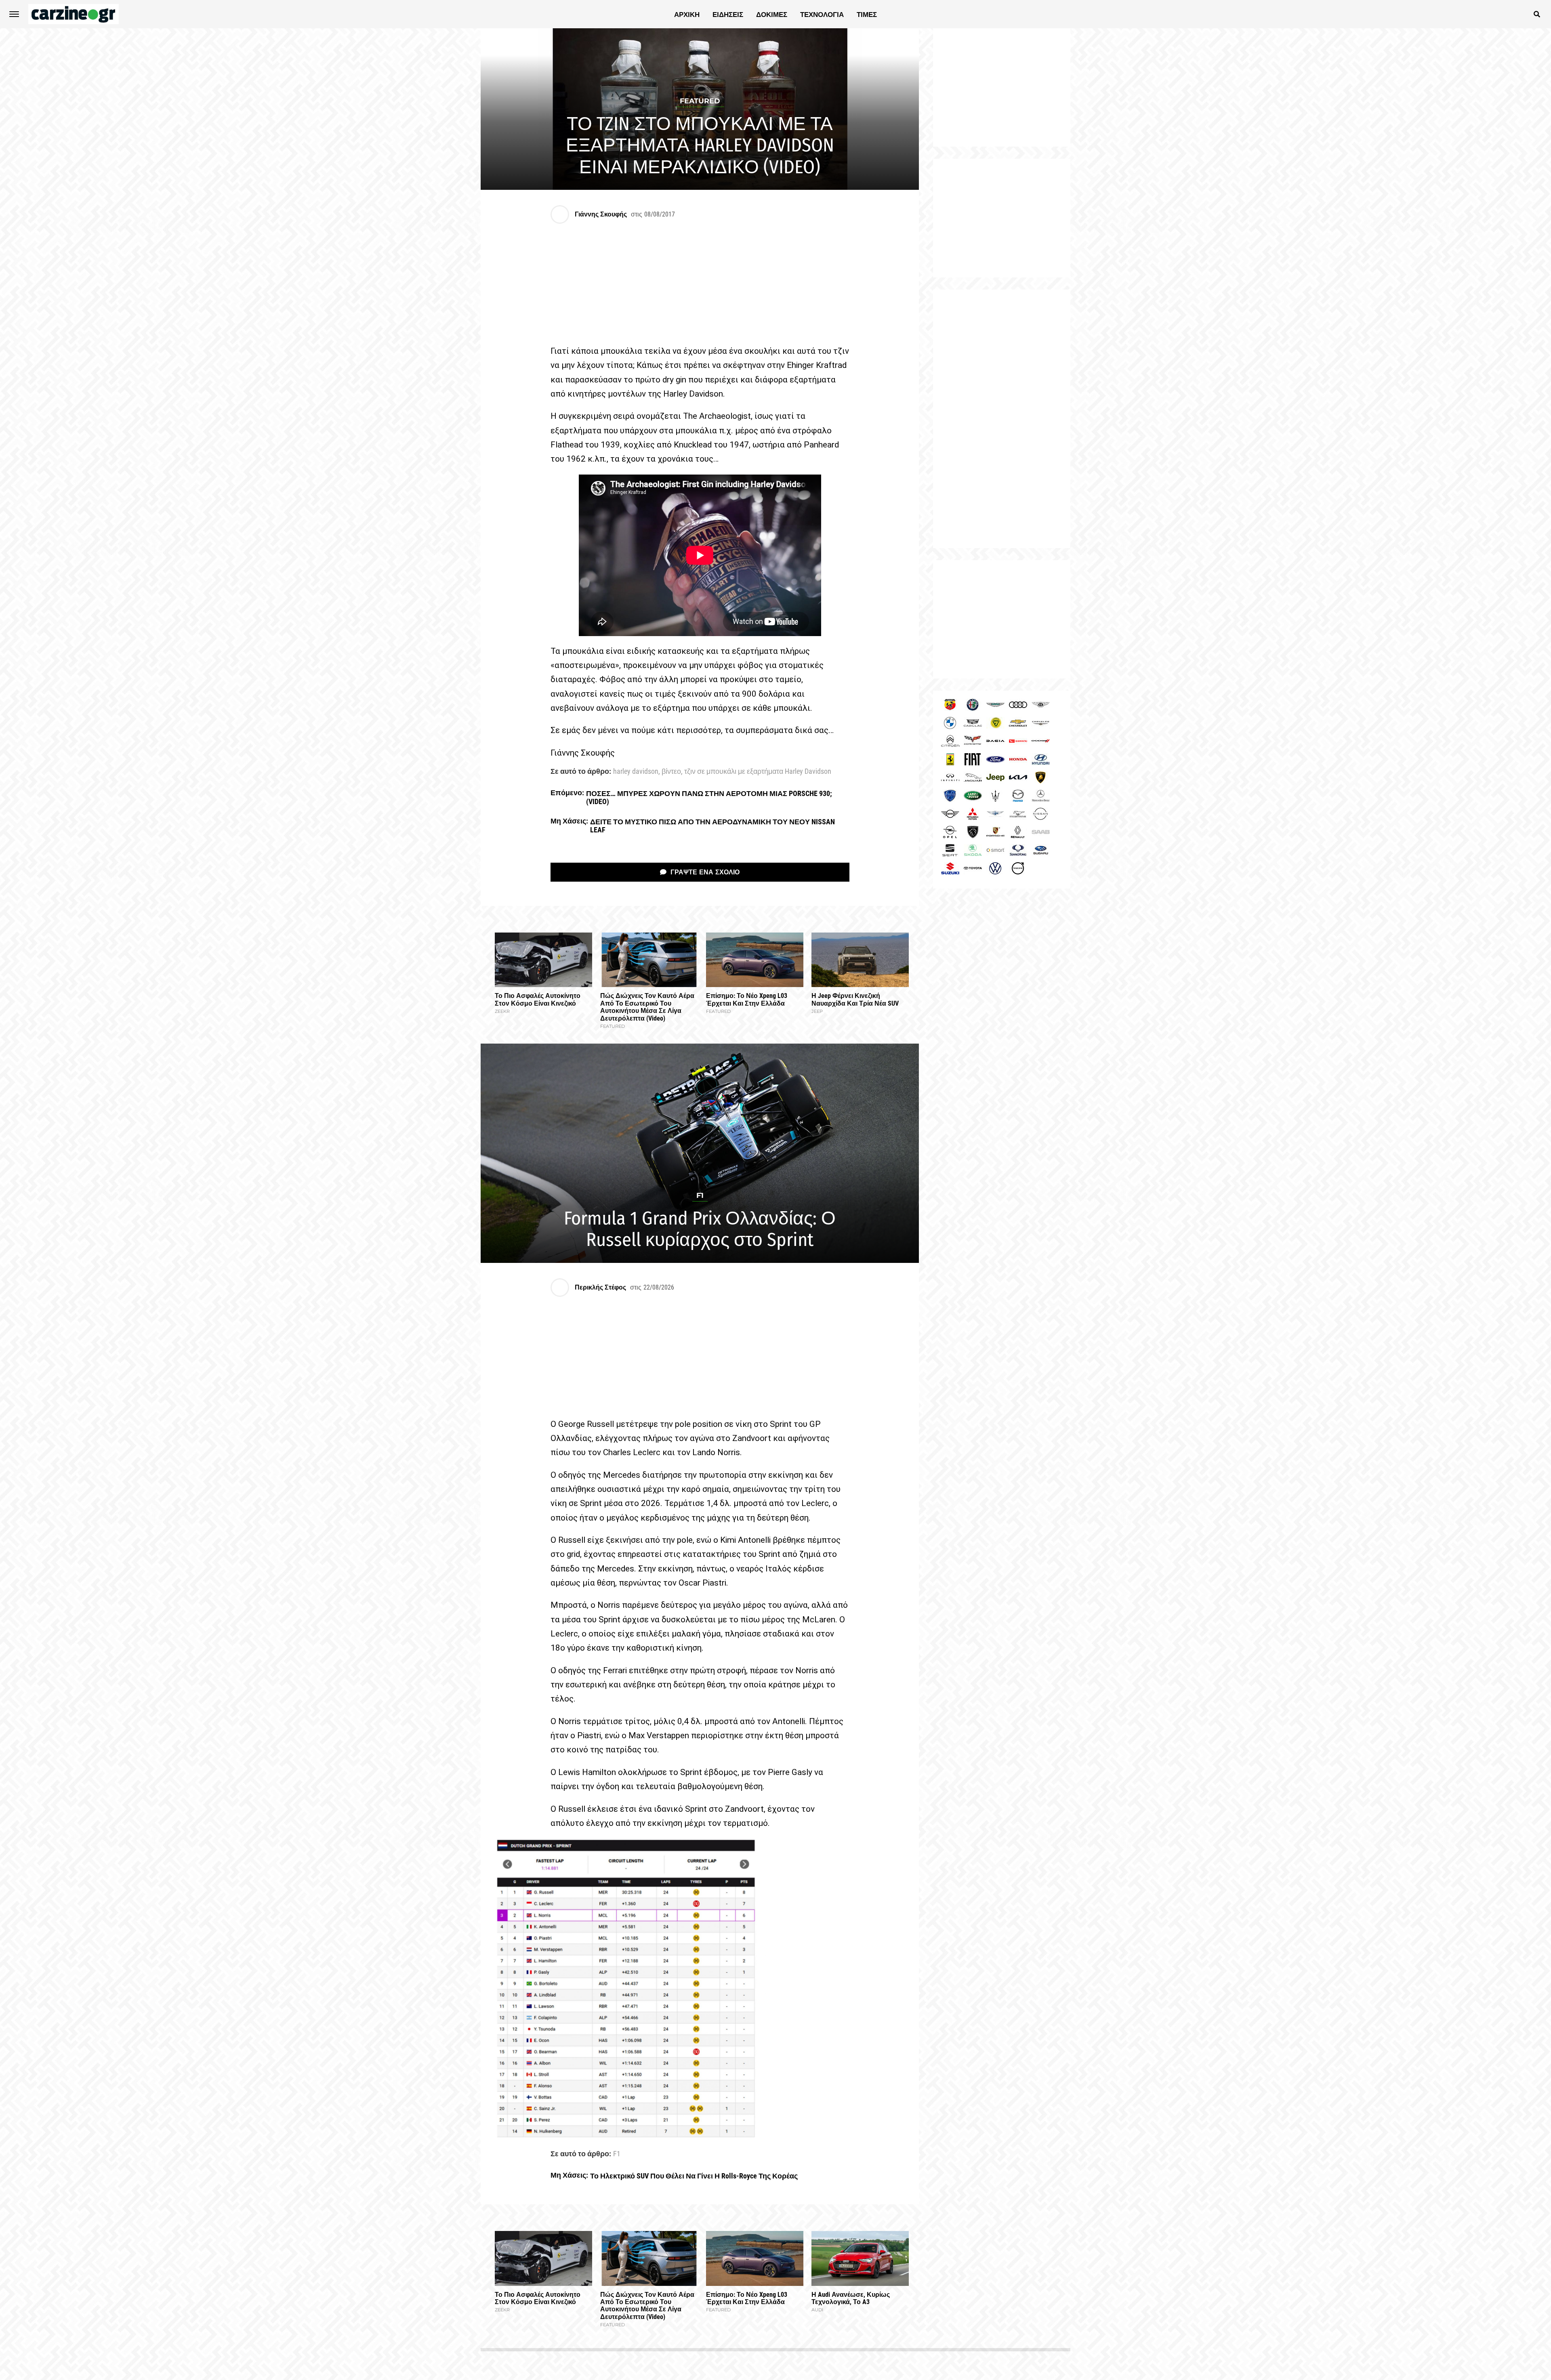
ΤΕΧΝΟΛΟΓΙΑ (822, 15)
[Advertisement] (1002, 419)
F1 (617, 2154)
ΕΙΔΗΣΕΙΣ (728, 15)
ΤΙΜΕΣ (867, 15)
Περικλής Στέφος (600, 1287)
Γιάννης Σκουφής (601, 214)
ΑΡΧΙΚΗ (687, 15)
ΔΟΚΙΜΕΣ (772, 15)
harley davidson (636, 772)
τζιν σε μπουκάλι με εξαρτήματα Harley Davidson (758, 772)
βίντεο (671, 772)
